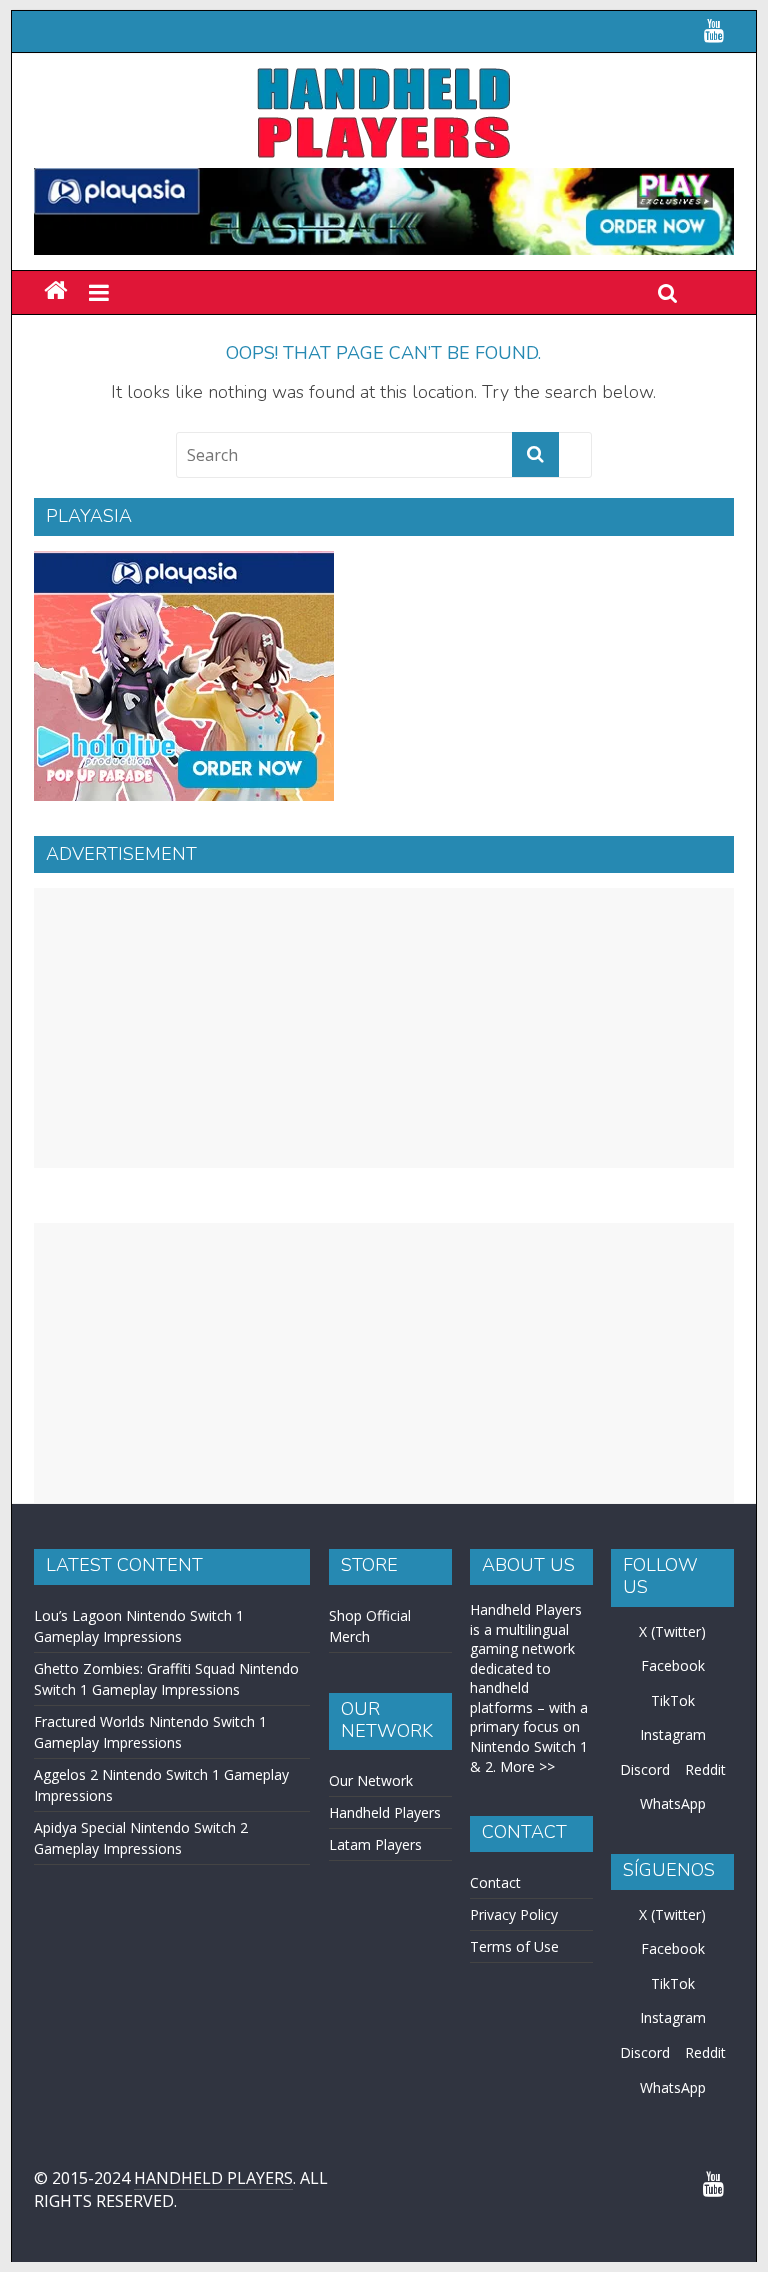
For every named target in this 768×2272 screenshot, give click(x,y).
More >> (527, 1766)
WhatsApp (673, 1803)
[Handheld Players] (55, 291)
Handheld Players (385, 1812)
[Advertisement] (384, 1028)
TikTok (673, 1700)
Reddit (705, 1769)
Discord (645, 1769)
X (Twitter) (672, 1631)
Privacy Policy (514, 1914)
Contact (495, 1882)
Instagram (673, 1734)
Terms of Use (514, 1946)
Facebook (673, 1665)
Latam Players (375, 1844)
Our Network (371, 1780)
